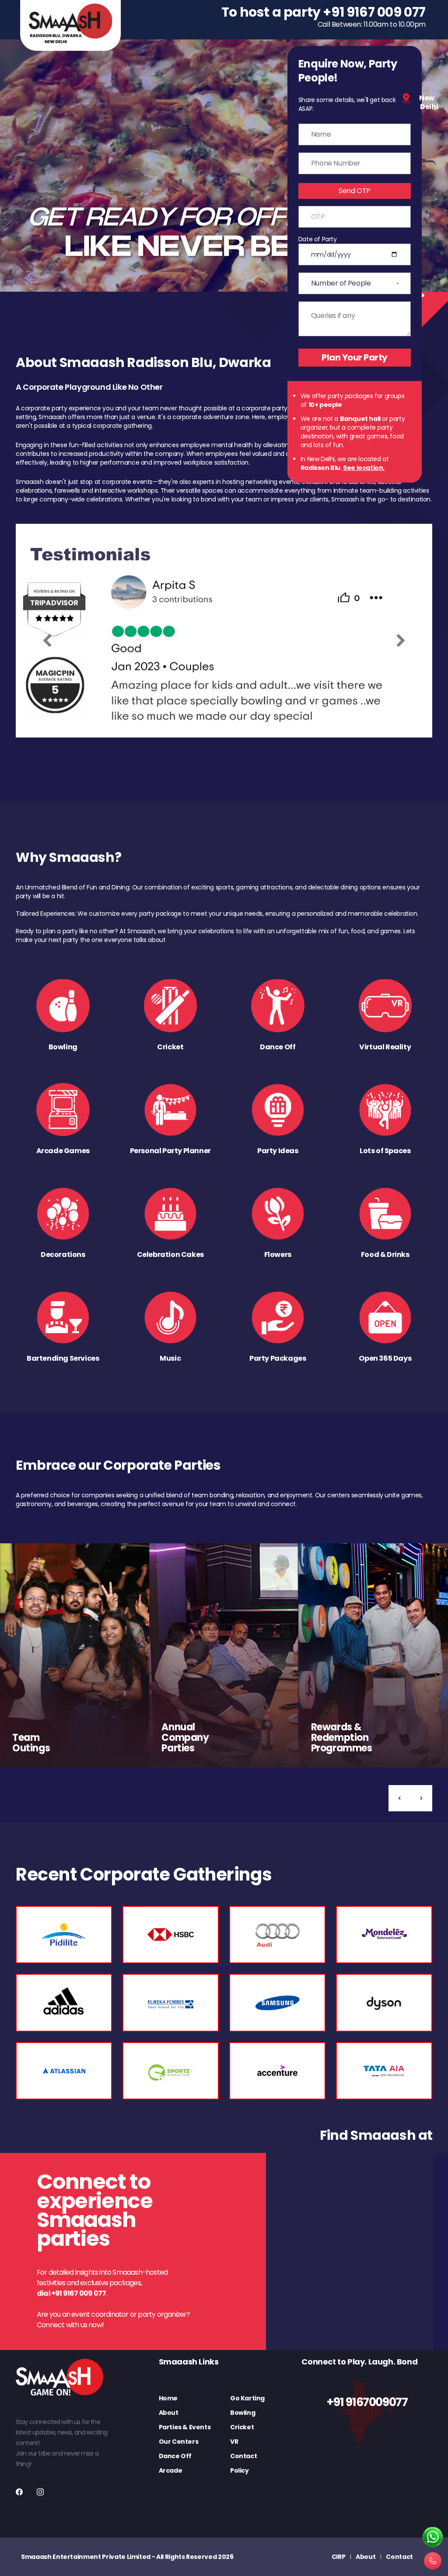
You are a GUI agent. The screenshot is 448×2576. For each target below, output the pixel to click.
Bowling (243, 2413)
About (169, 2413)
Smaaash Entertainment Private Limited (86, 2557)
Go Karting (247, 2398)
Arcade (171, 2470)
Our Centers (179, 2442)
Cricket (242, 2427)
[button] (399, 1798)
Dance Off (175, 2456)
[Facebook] (19, 2492)
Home (168, 2398)
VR (234, 2442)
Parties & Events (185, 2427)
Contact (243, 2456)
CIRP (339, 2557)
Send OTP (355, 191)
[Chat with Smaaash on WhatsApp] (433, 2537)
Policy (240, 2470)
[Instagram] (40, 2492)
